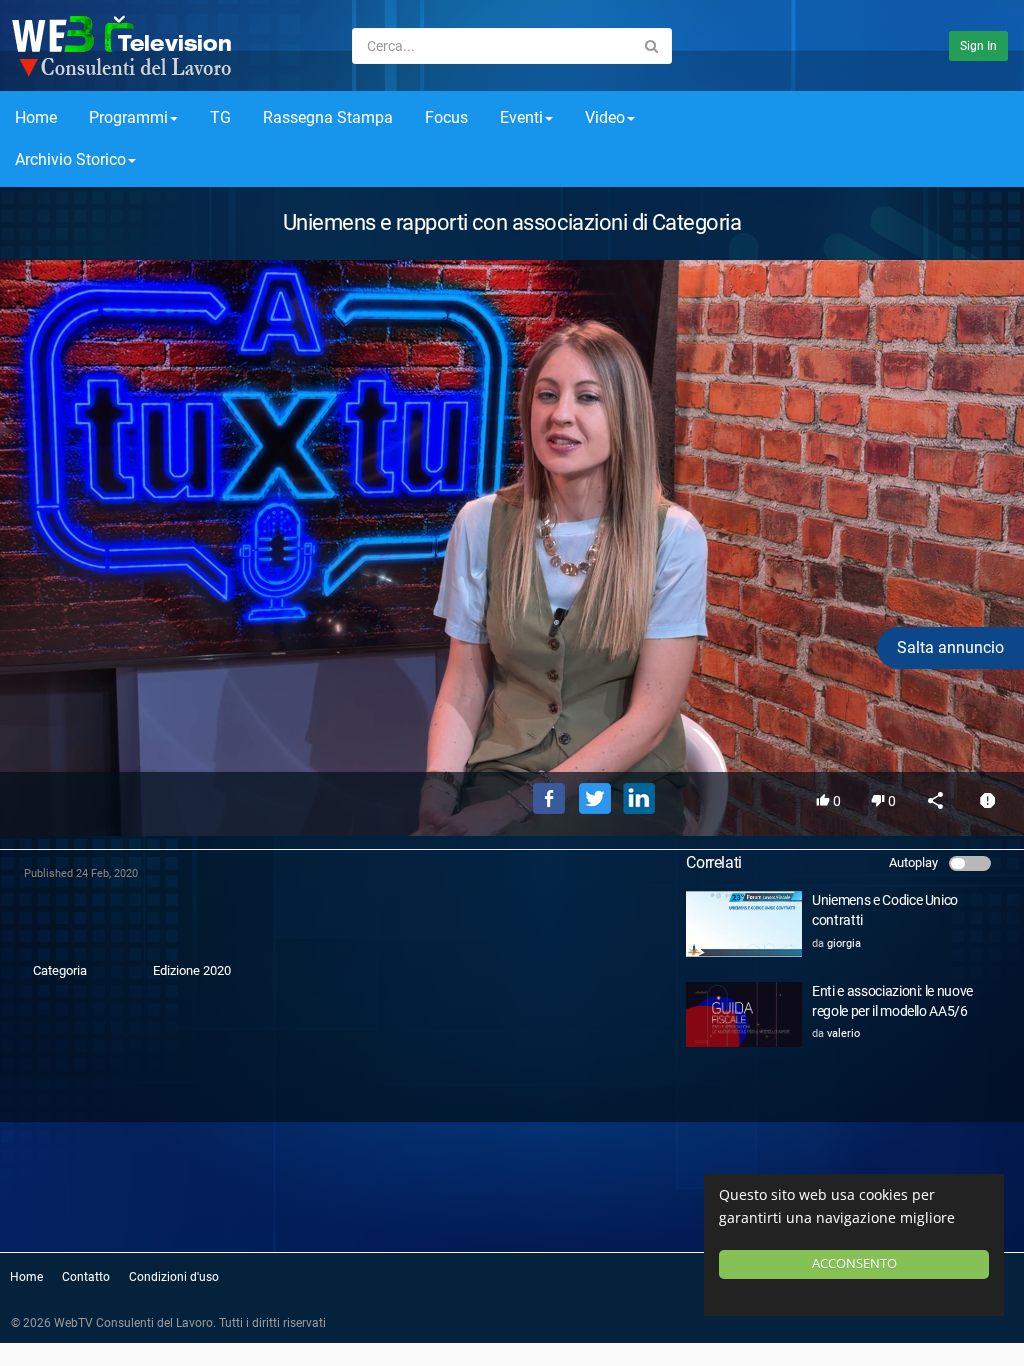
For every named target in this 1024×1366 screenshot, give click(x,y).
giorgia (844, 943)
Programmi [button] (128, 117)
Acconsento (854, 1263)
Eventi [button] (521, 117)
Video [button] (605, 117)
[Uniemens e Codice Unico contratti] (744, 923)
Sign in (978, 46)
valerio (843, 1033)
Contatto (86, 1277)
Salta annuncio (950, 647)
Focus (446, 117)
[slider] (512, 728)
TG (220, 117)
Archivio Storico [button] (70, 159)
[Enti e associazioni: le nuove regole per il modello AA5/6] (744, 1014)
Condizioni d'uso (174, 1277)
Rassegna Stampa (328, 117)
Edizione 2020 (192, 970)
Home (36, 117)
